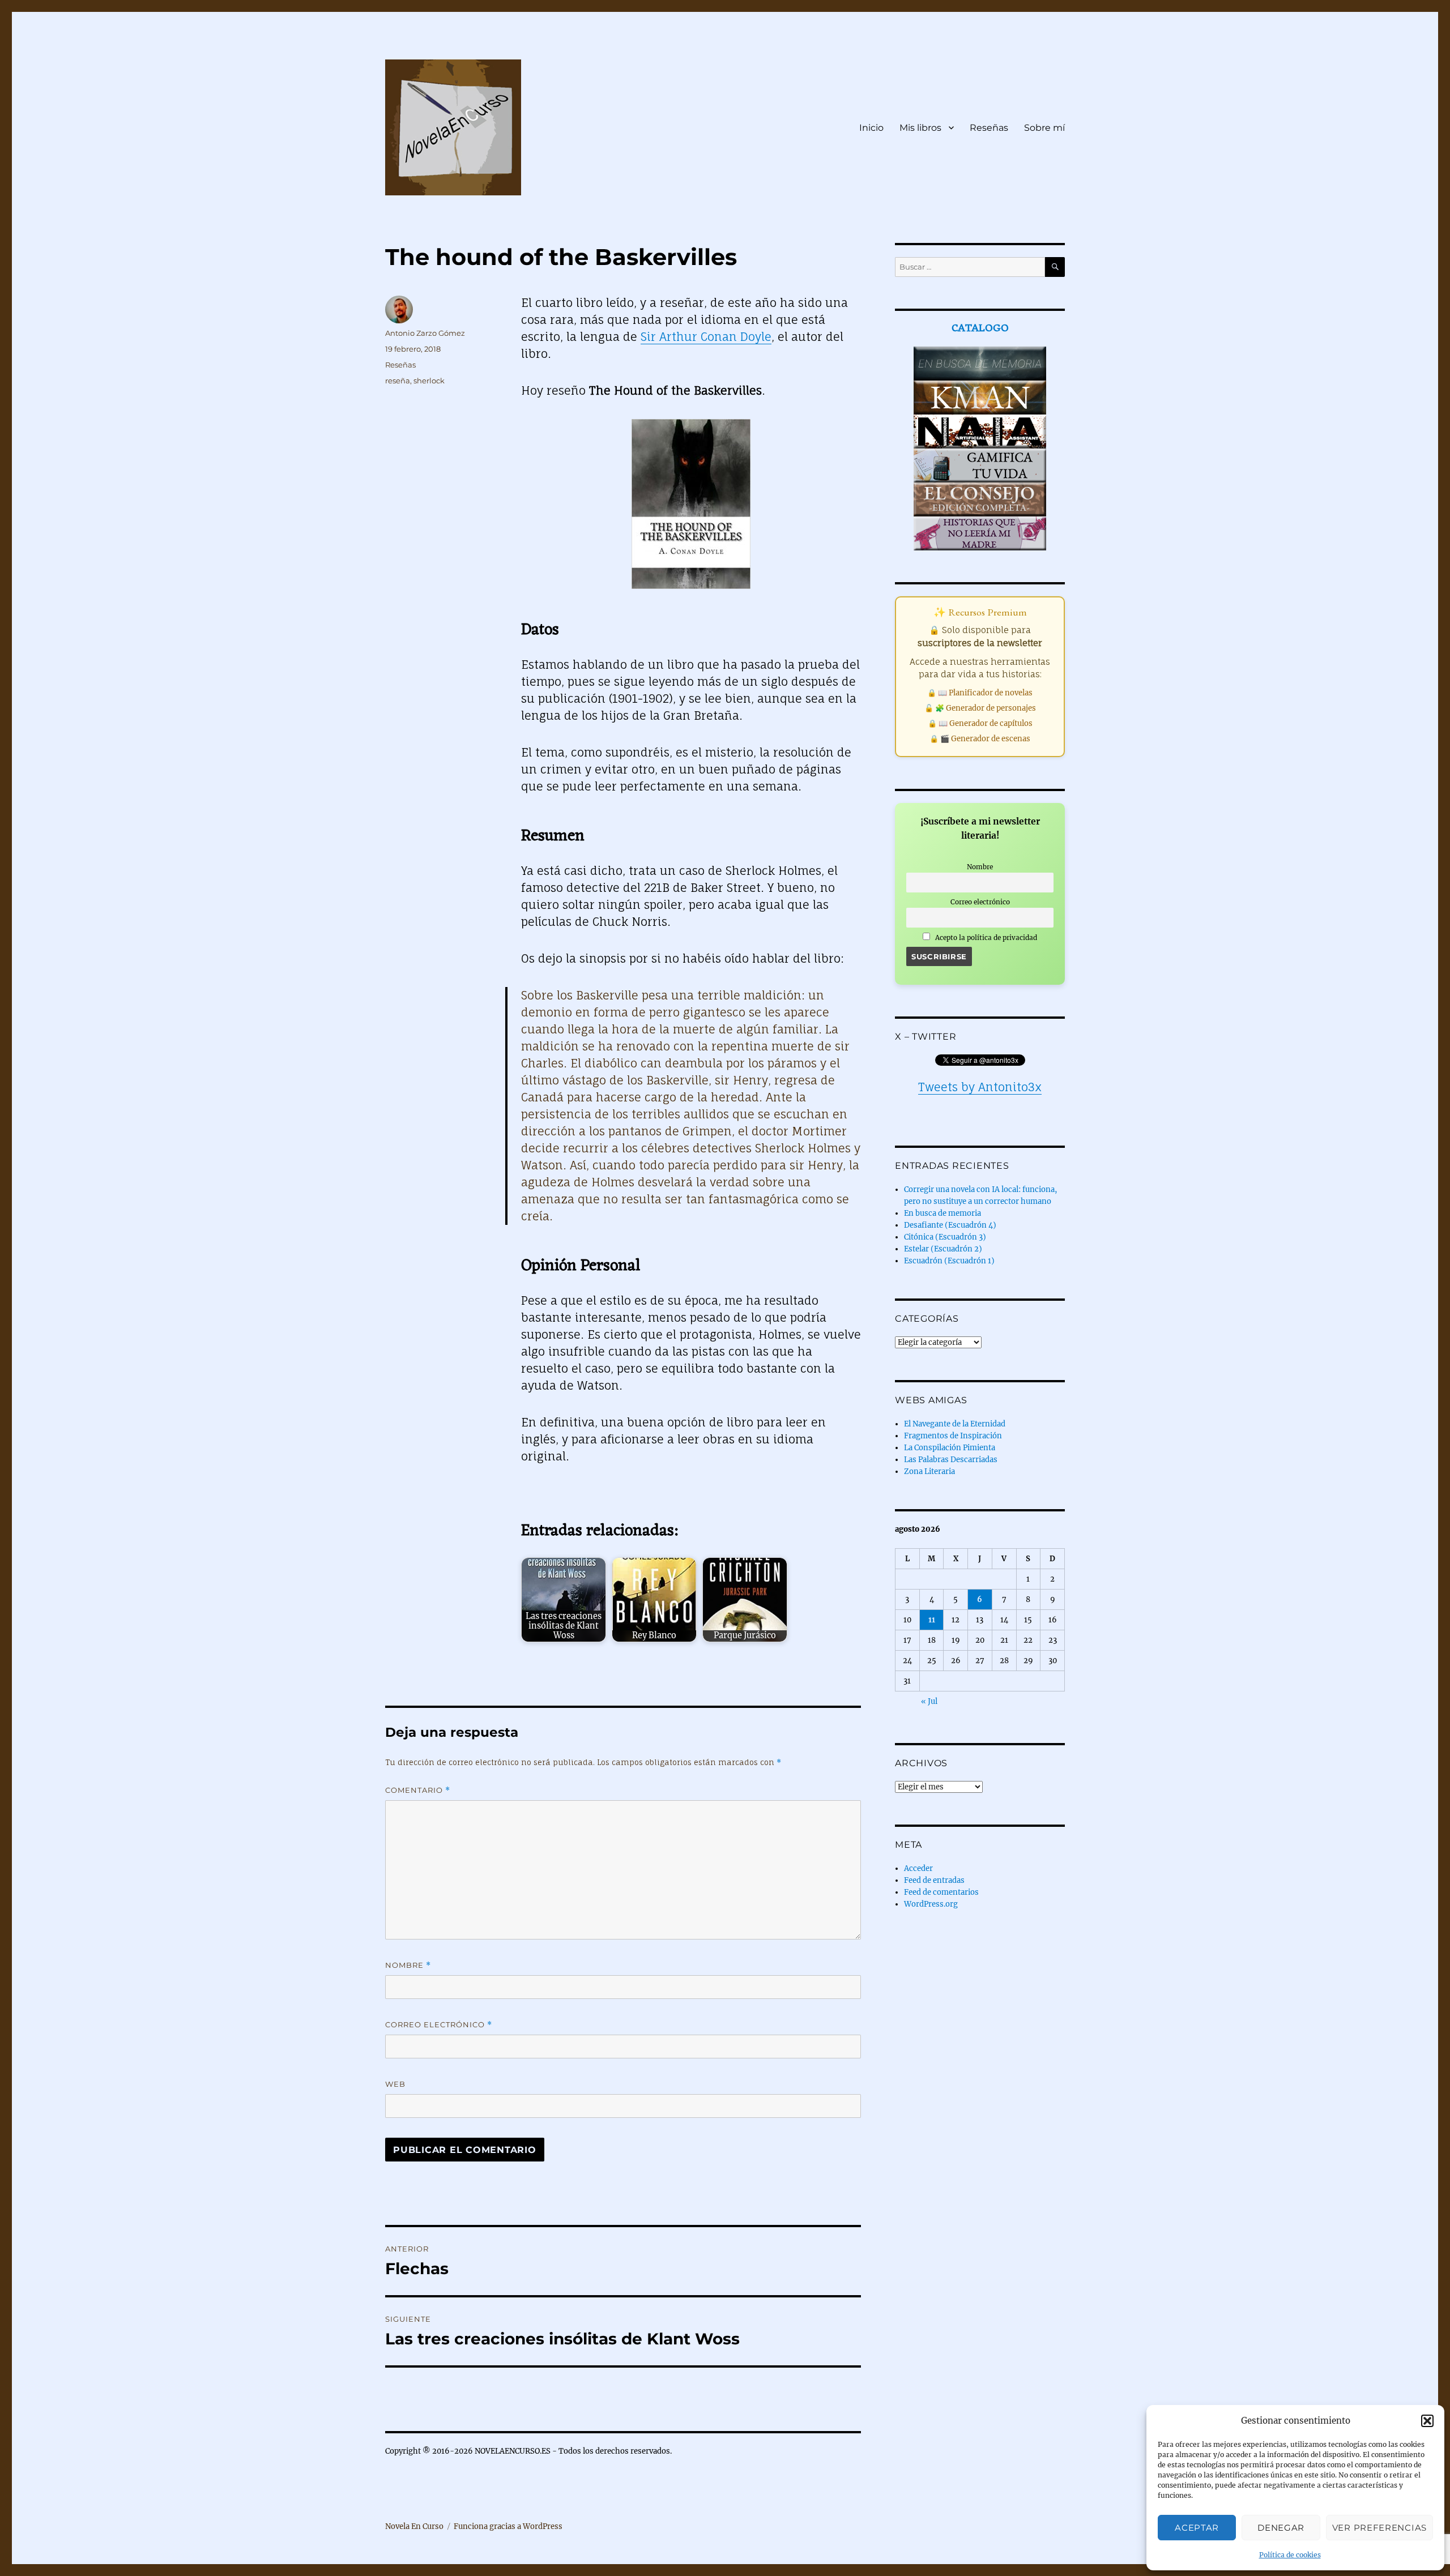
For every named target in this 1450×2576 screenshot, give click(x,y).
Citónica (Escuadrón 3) (945, 1237)
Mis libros (920, 128)
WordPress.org (931, 1904)
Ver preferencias (1379, 2528)
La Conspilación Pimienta (950, 1448)
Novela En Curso (414, 2526)
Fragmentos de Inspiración (953, 1436)
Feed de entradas (934, 1880)
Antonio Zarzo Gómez (425, 333)
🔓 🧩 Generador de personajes (980, 708)
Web (395, 2084)
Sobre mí (1044, 128)
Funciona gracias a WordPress (508, 2526)
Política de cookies (1290, 2555)
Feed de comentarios (941, 1892)
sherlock (429, 381)
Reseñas (989, 128)
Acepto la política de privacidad (985, 937)
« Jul (929, 1701)
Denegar (1281, 2528)
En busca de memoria (942, 1213)
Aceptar (1197, 2528)
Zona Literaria (929, 1471)
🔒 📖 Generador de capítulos (980, 723)
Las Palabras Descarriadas (951, 1460)
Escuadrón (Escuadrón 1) (949, 1261)
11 (932, 1620)
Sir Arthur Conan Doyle (706, 337)
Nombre (408, 1965)
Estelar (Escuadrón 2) (943, 1249)
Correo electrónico (439, 2025)
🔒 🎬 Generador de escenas (980, 739)
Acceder (918, 1868)
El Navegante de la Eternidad (955, 1424)
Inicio (871, 128)
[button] (1427, 2421)
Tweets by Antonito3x (980, 1087)
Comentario (418, 1790)
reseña (398, 381)
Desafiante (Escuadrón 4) (950, 1225)
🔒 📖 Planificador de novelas (980, 693)
